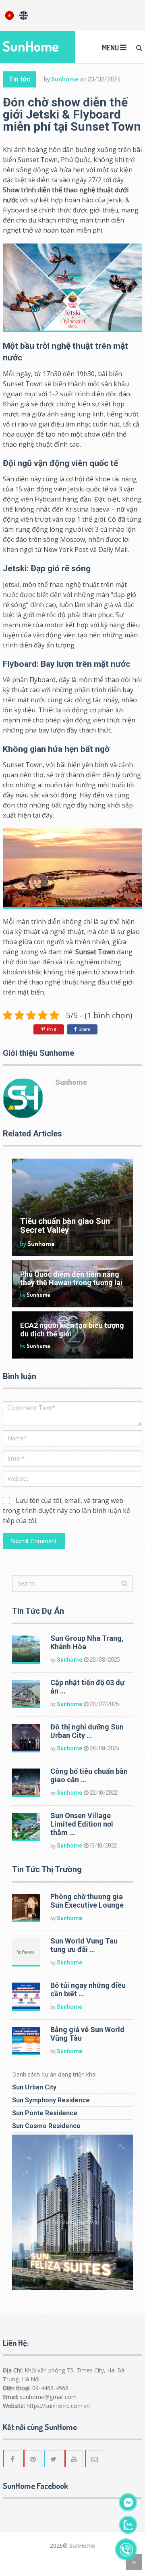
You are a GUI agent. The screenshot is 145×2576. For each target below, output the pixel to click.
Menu (110, 48)
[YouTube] (74, 2459)
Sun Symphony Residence (51, 2100)
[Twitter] (54, 2459)
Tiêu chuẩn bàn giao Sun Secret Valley (65, 1226)
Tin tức (20, 79)
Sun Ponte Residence (45, 2113)
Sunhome (65, 79)
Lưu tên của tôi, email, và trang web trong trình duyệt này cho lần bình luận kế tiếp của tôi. (66, 1511)
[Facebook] (12, 2459)
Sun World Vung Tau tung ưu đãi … (84, 1945)
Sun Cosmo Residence (46, 2126)
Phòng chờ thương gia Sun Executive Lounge (87, 1901)
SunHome (31, 46)
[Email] (95, 2459)
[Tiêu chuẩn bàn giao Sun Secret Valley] (72, 1207)
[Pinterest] (33, 2459)
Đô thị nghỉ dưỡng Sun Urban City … (87, 1731)
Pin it (51, 1029)
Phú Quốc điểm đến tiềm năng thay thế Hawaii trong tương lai (71, 1278)
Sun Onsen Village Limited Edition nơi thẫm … (82, 1824)
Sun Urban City (34, 2087)
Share (84, 1029)
